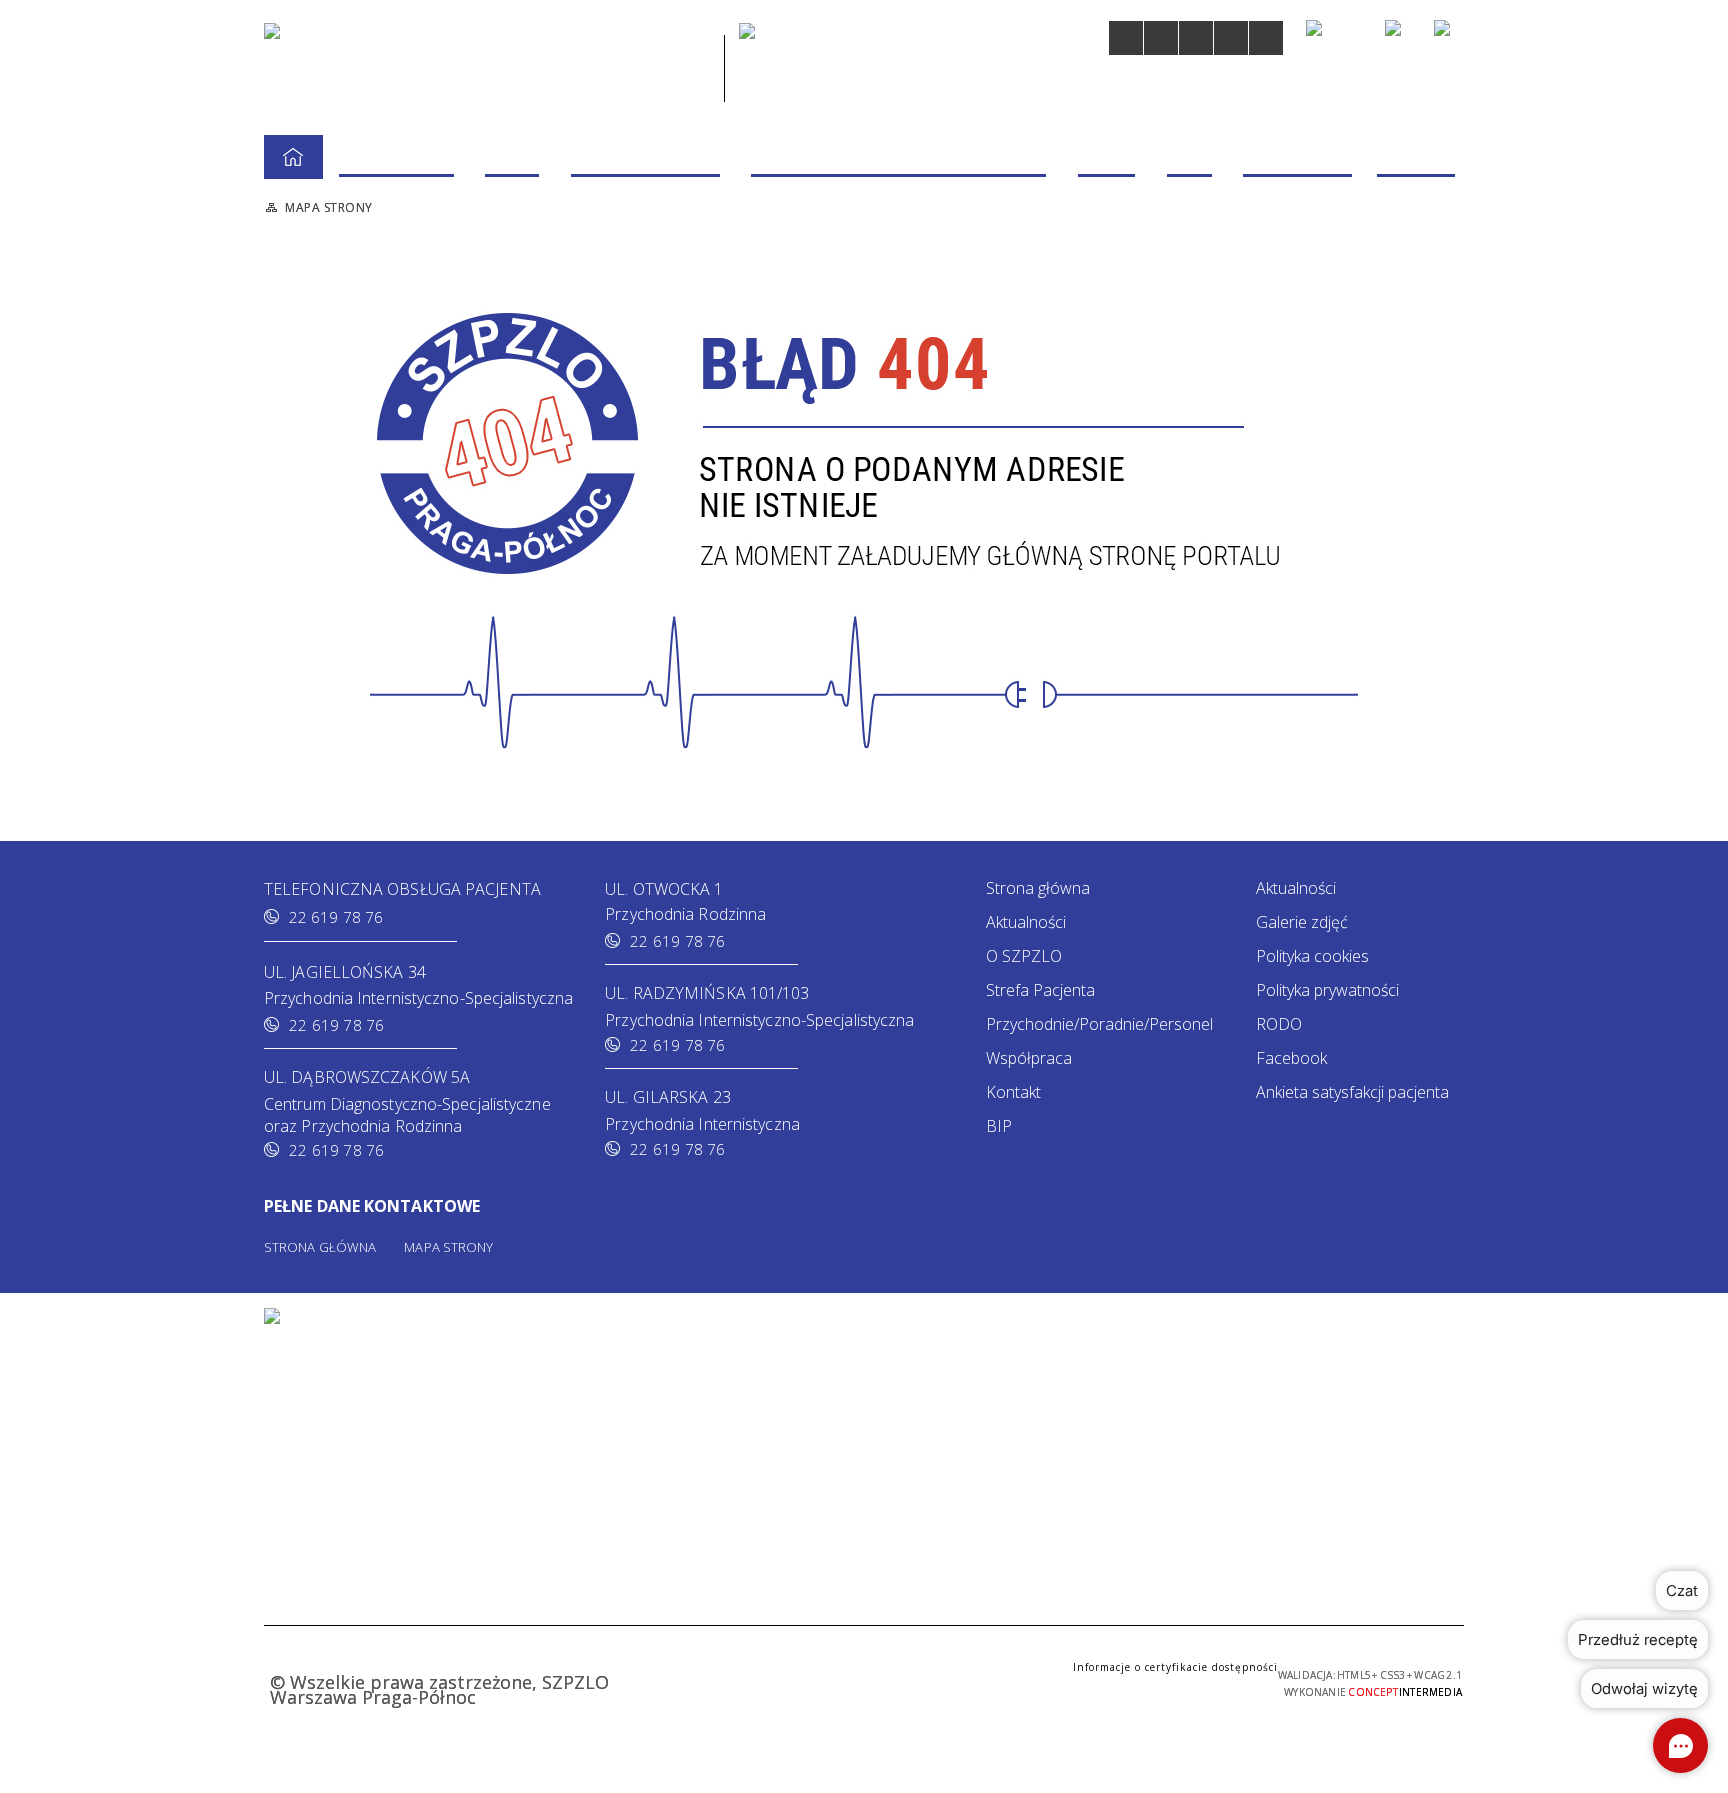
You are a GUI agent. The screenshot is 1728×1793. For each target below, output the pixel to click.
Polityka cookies (1312, 956)
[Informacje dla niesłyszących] (1231, 38)
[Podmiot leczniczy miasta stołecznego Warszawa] (822, 65)
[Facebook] (1449, 35)
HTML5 (766, 1680)
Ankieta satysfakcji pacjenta (1352, 1092)
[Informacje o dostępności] (1161, 38)
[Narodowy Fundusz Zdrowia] (1336, 37)
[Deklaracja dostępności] (1196, 38)
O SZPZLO (1024, 956)
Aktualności (1026, 922)
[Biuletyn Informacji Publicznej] (1400, 37)
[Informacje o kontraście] (1266, 38)
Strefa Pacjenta (1040, 990)
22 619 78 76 (336, 917)
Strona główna (1038, 888)
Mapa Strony (448, 1247)
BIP (999, 1126)
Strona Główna (320, 1247)
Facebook (1291, 1058)
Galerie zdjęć (1302, 922)
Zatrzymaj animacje (1126, 38)
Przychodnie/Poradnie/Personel (1099, 1024)
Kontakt (1013, 1092)
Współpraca (1029, 1058)
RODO (1279, 1024)
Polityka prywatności (1327, 990)
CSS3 (796, 1680)
